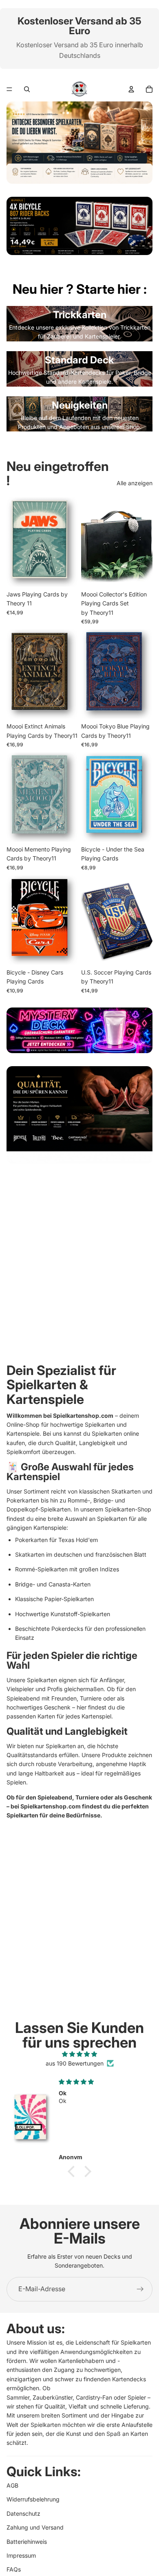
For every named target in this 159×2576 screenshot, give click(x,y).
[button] (73, 2171)
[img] (79, 2054)
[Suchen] (27, 89)
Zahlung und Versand (35, 2527)
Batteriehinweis (27, 2541)
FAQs (14, 2569)
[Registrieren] (140, 2289)
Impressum (21, 2555)
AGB (12, 2485)
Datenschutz (23, 2513)
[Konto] (131, 89)
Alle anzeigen (135, 483)
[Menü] (9, 89)
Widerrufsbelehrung (33, 2499)
